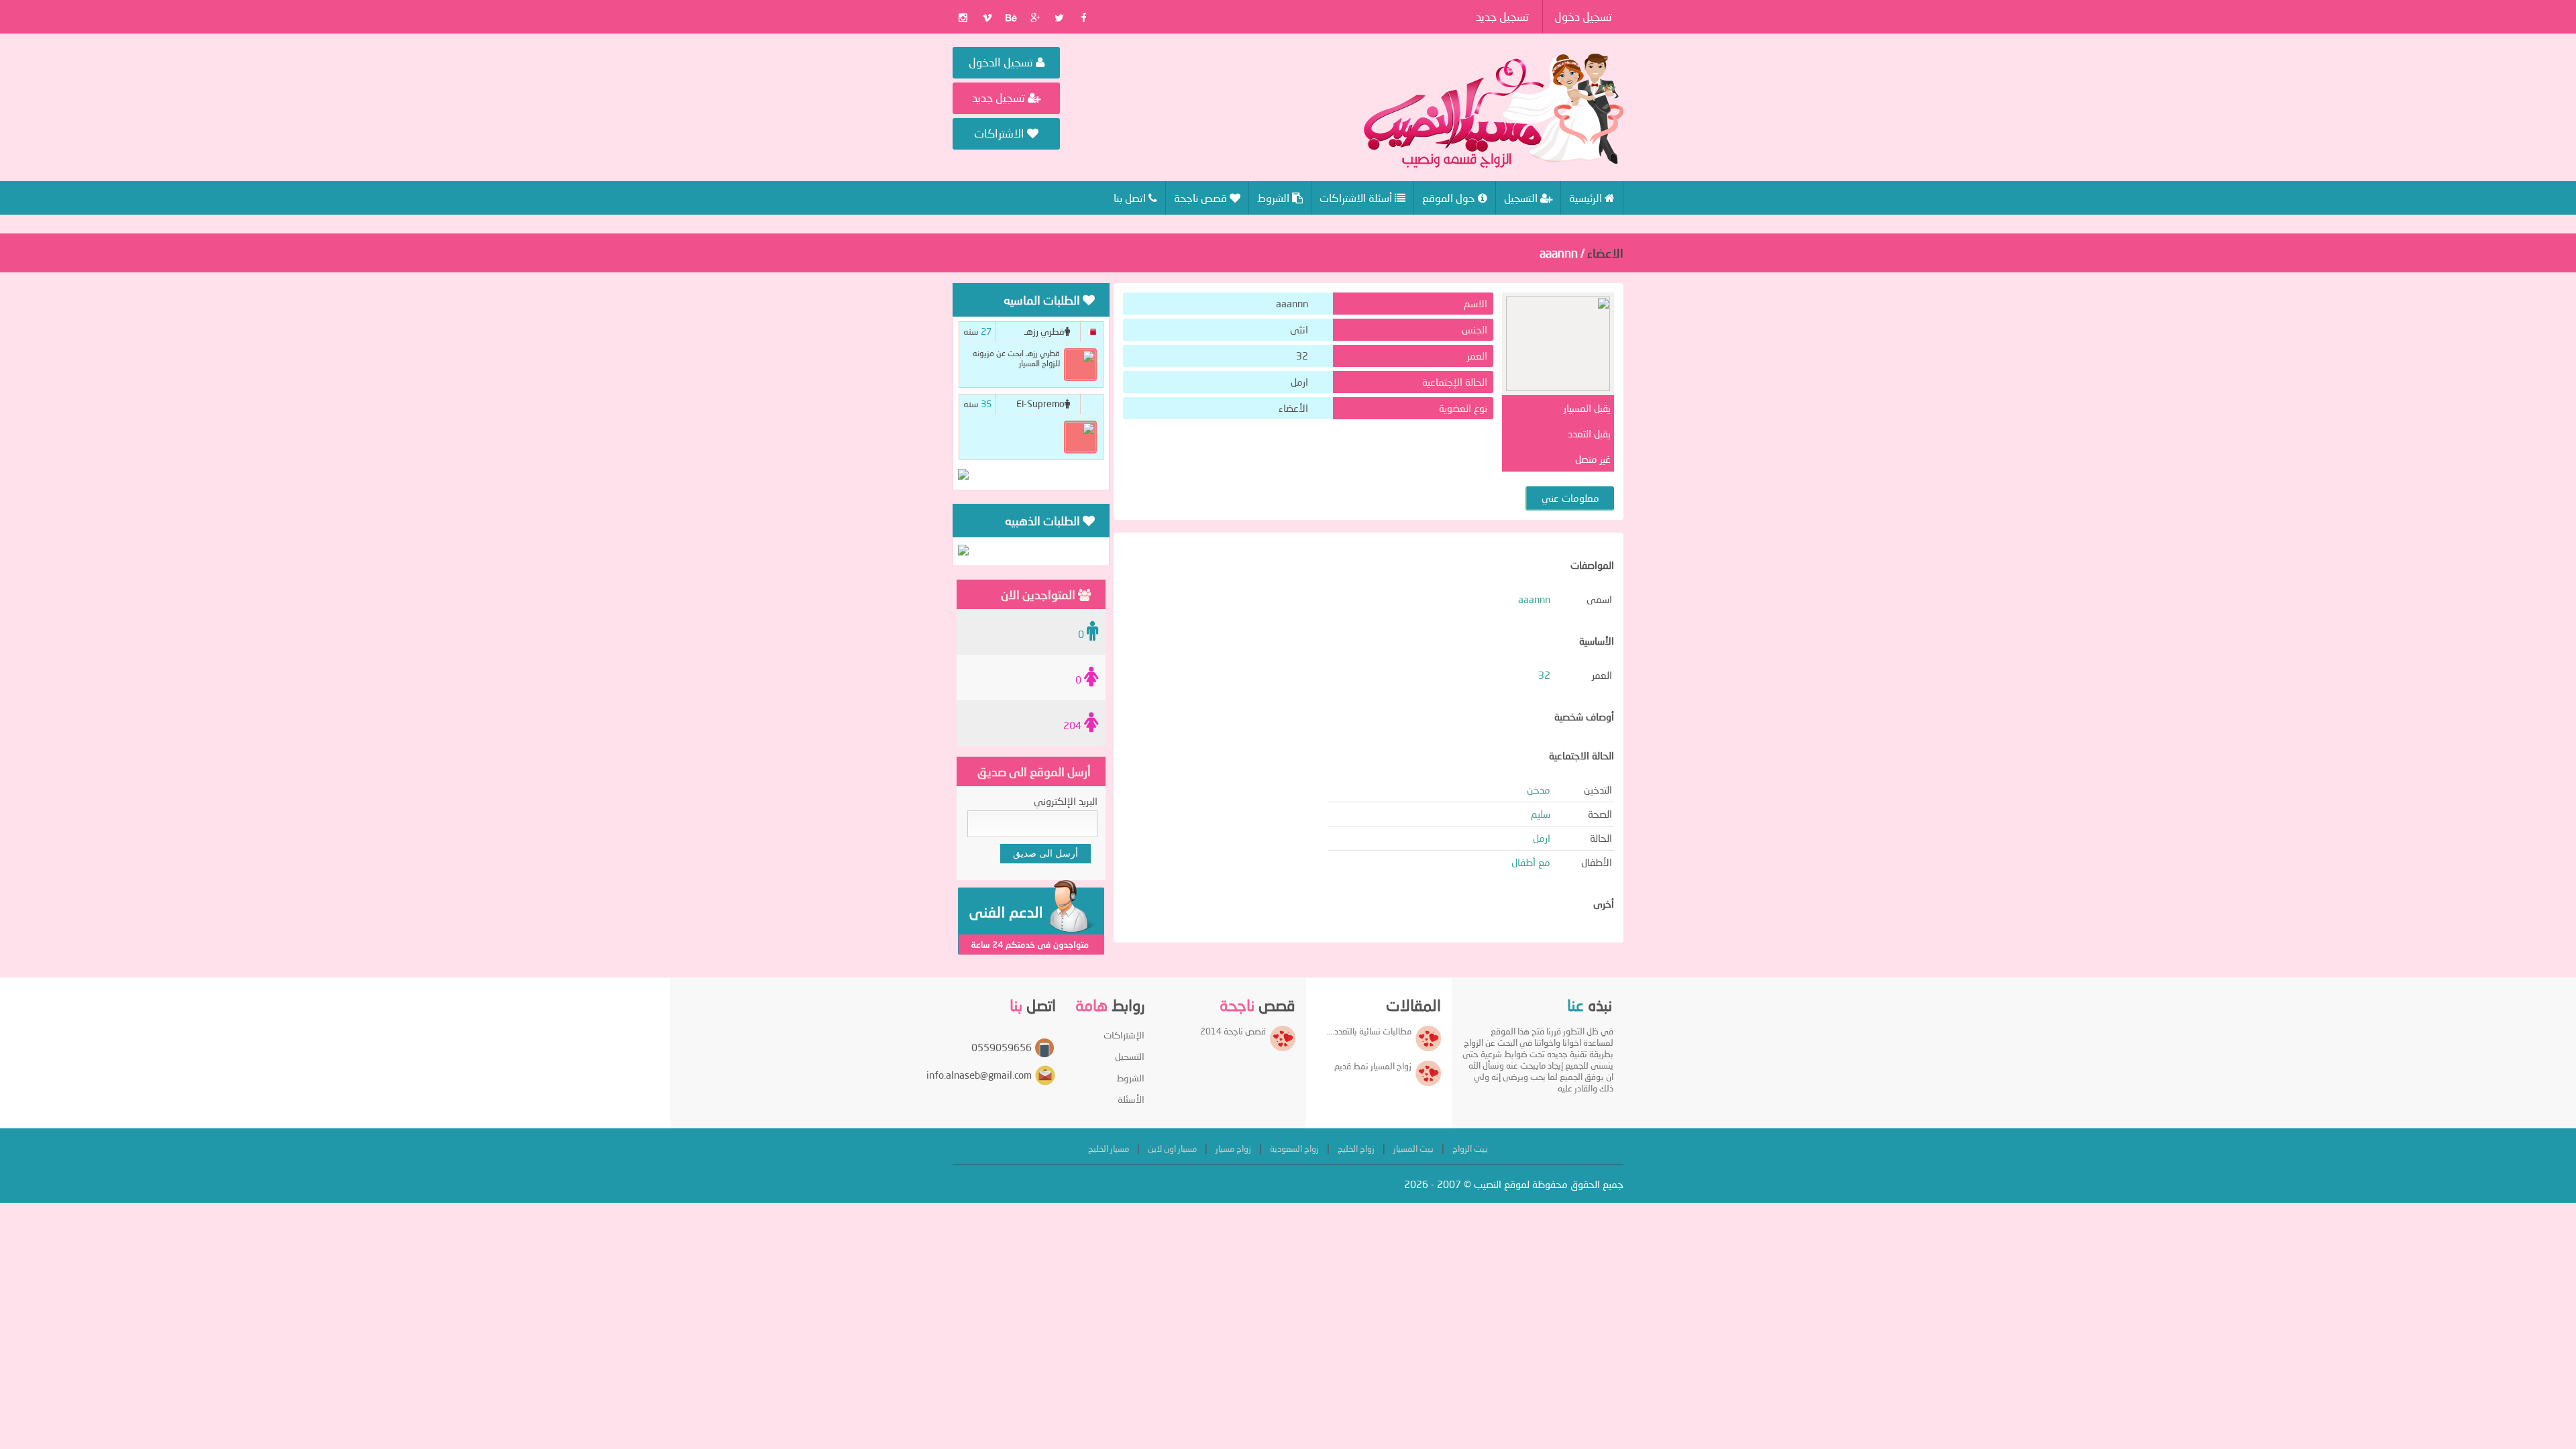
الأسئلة (1131, 1099)
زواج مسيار (1233, 1148)
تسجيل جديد (1502, 16)
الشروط (1130, 1078)
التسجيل (1130, 1056)
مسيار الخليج (1109, 1148)
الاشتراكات (1001, 133)
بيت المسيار (1413, 1148)
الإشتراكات (1124, 1035)
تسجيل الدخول (1002, 62)
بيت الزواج (1470, 1148)
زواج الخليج (1356, 1148)
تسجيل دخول (1583, 16)
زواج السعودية (1294, 1148)
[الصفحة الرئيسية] (1494, 111)
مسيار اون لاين (1172, 1148)
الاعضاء (1605, 253)
